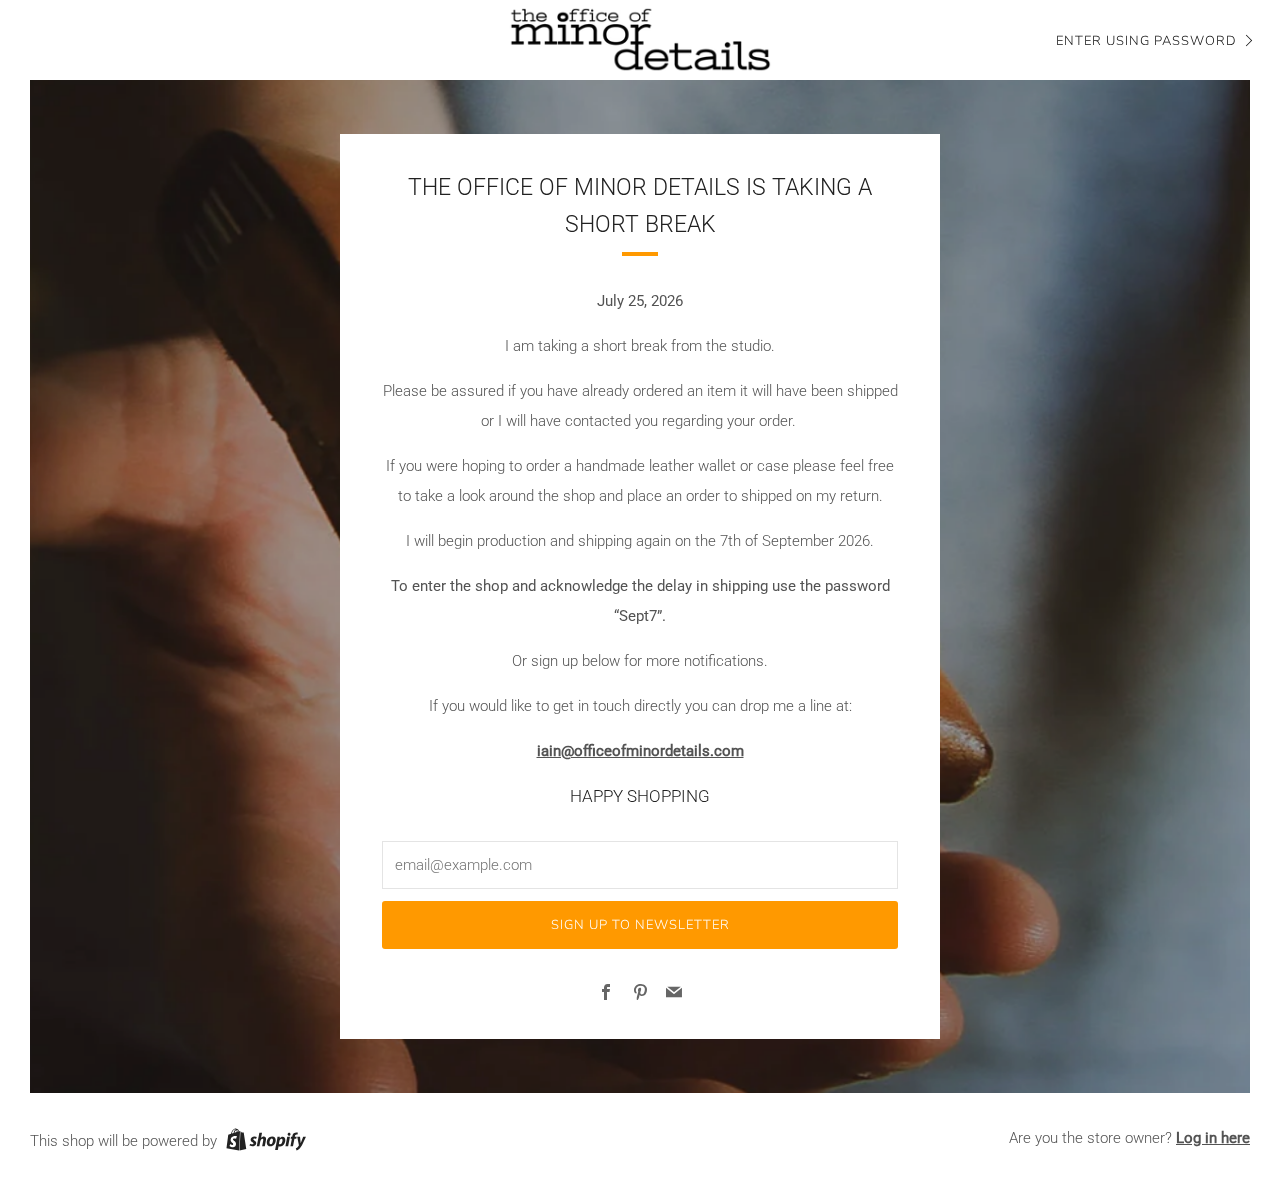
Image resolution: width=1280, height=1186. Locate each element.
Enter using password (1146, 41)
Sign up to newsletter (640, 925)
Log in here (1213, 1138)
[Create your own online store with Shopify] (266, 1143)
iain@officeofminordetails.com (640, 751)
